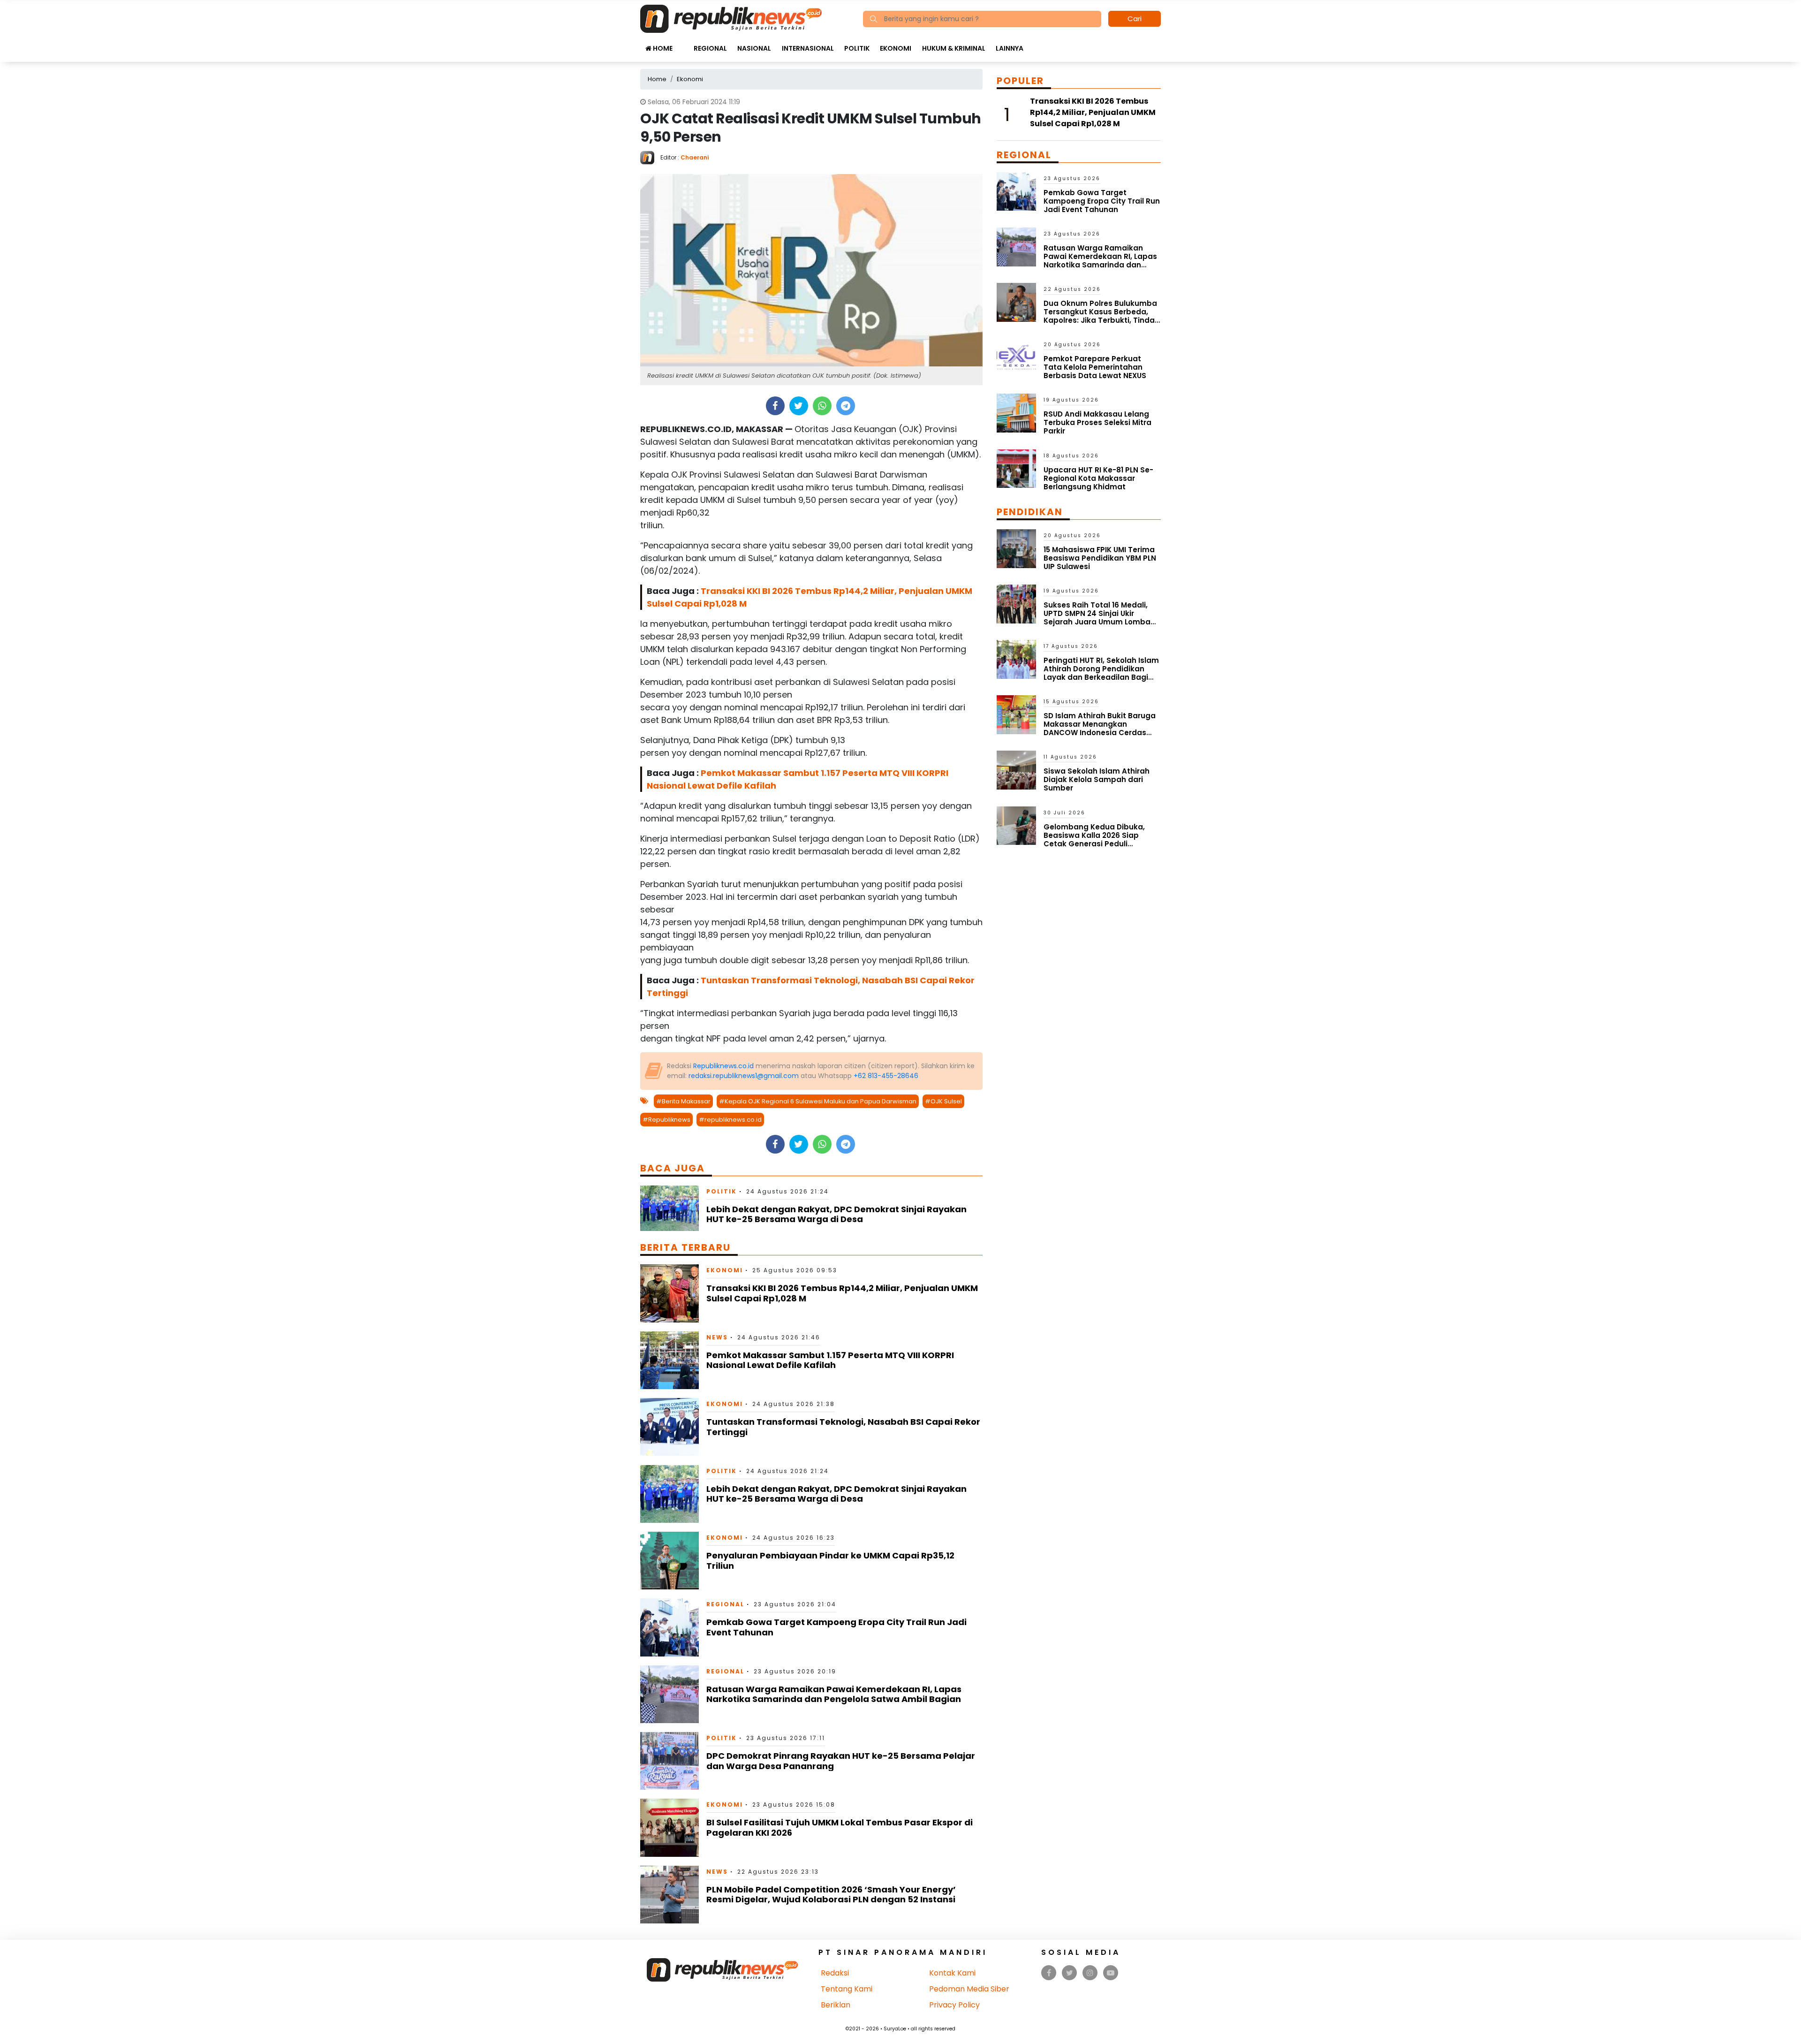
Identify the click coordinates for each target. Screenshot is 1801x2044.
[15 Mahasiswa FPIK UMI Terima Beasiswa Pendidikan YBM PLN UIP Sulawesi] (1016, 548)
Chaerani (695, 157)
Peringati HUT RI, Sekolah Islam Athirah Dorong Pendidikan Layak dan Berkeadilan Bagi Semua (1101, 673)
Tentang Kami (847, 1989)
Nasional (754, 48)
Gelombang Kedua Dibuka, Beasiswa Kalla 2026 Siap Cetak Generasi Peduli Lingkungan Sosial (1094, 840)
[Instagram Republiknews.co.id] (1090, 1973)
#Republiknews (666, 1120)
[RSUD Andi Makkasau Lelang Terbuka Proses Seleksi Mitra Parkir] (1016, 413)
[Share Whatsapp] (822, 406)
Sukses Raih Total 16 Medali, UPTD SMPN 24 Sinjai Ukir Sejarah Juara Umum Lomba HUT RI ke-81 (1097, 618)
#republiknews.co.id (730, 1120)
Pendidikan (1030, 512)
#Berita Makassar (683, 1101)
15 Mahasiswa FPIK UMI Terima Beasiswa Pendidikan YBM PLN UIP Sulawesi (1100, 558)
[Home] (731, 18)
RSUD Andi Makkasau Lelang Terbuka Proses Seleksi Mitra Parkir (1097, 422)
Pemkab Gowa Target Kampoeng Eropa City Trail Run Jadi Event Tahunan (836, 1627)
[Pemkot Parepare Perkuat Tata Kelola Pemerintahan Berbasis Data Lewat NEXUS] (1016, 357)
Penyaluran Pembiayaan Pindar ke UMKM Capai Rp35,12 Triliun (830, 1561)
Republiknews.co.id (723, 1066)
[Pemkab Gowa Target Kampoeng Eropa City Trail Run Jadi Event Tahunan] (670, 1627)
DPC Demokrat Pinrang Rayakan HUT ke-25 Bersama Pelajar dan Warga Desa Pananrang (841, 1761)
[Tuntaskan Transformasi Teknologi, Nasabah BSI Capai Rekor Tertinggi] (670, 1426)
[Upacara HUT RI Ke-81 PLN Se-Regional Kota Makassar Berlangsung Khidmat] (1016, 468)
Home (662, 48)
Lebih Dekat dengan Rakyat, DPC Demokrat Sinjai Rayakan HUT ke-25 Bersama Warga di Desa (836, 1214)
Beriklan (836, 2005)
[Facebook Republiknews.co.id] (1049, 1973)
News (717, 1337)
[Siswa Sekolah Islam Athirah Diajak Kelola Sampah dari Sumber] (1016, 770)
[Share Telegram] (846, 406)
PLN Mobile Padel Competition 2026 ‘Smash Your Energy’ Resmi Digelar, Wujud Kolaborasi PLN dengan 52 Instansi (831, 1895)
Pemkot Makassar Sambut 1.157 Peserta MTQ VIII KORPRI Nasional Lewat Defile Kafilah (830, 1360)
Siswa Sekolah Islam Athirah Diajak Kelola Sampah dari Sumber (1097, 779)
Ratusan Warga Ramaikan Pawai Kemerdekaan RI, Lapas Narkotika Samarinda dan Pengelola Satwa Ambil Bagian (834, 1694)
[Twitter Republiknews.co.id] (1070, 1973)
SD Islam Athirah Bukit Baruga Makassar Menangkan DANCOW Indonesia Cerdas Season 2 (1100, 728)
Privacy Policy (954, 2005)
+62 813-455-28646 (886, 1076)
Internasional (808, 48)
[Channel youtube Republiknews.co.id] (1111, 1973)
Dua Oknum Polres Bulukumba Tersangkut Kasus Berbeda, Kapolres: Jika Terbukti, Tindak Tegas (1101, 316)
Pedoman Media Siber (969, 1989)
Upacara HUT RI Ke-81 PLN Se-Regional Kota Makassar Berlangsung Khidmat (1098, 478)
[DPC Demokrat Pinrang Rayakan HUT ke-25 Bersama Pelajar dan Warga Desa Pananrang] (670, 1760)
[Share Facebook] (775, 406)
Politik (857, 48)
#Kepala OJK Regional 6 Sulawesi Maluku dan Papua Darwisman (818, 1101)
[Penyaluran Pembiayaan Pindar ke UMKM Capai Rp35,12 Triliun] (670, 1560)
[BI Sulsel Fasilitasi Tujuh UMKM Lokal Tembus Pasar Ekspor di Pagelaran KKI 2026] (670, 1827)
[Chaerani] (650, 157)
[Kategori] (683, 44)
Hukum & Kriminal (954, 48)
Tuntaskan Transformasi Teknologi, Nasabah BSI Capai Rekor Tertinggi (843, 1427)
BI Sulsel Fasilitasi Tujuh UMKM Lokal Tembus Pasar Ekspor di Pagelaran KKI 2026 (840, 1827)
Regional (710, 48)
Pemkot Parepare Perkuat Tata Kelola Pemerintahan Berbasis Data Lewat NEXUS (1095, 367)
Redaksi (835, 1973)
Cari (1135, 19)
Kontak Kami (952, 1973)
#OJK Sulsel (943, 1101)
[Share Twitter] (798, 406)
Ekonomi (896, 48)
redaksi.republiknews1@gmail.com (744, 1076)
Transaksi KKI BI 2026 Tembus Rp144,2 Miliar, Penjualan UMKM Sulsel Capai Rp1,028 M (842, 1293)
